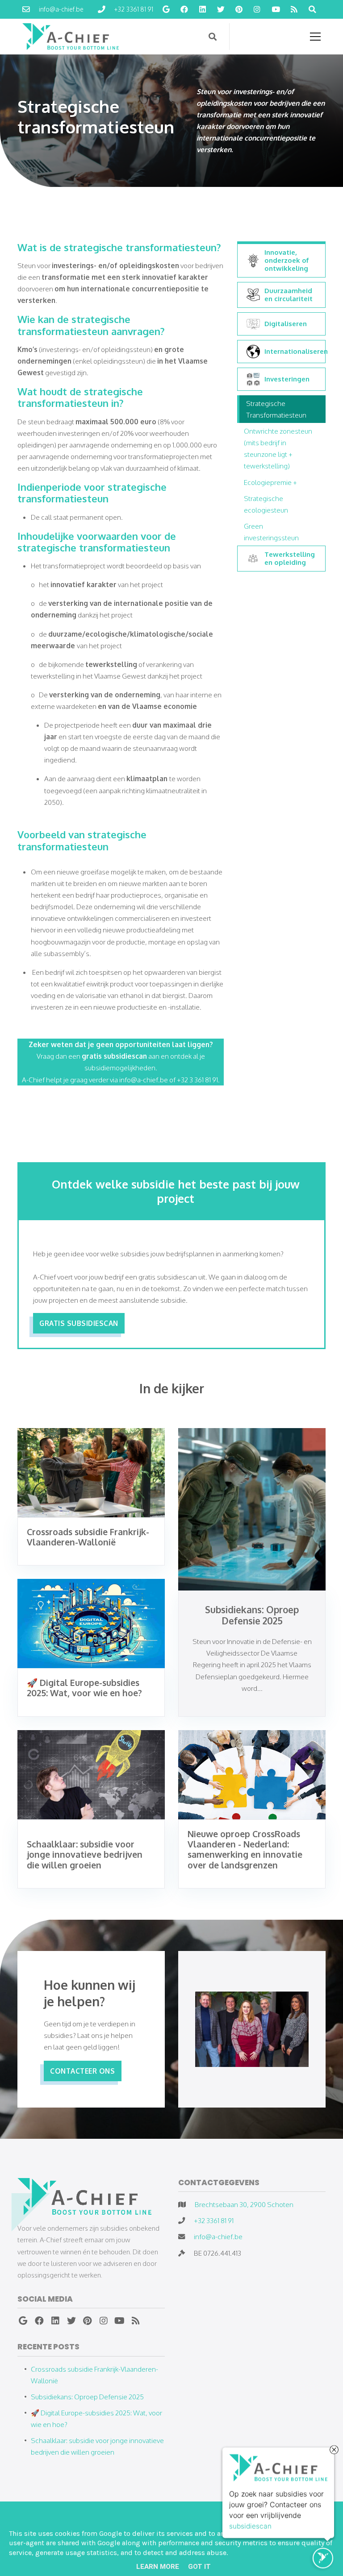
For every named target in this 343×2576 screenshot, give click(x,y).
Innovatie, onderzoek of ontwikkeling (287, 261)
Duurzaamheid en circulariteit (289, 295)
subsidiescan (250, 2524)
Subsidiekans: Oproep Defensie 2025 (87, 2397)
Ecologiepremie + (270, 482)
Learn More (158, 2567)
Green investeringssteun (271, 532)
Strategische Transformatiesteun (276, 409)
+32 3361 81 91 (214, 2220)
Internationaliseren (293, 351)
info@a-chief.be (218, 2236)
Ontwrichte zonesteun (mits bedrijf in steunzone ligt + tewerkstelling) (278, 448)
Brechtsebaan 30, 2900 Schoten (244, 2204)
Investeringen (287, 379)
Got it (199, 2567)
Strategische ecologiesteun (266, 504)
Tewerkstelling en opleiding (290, 559)
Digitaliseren (286, 324)
